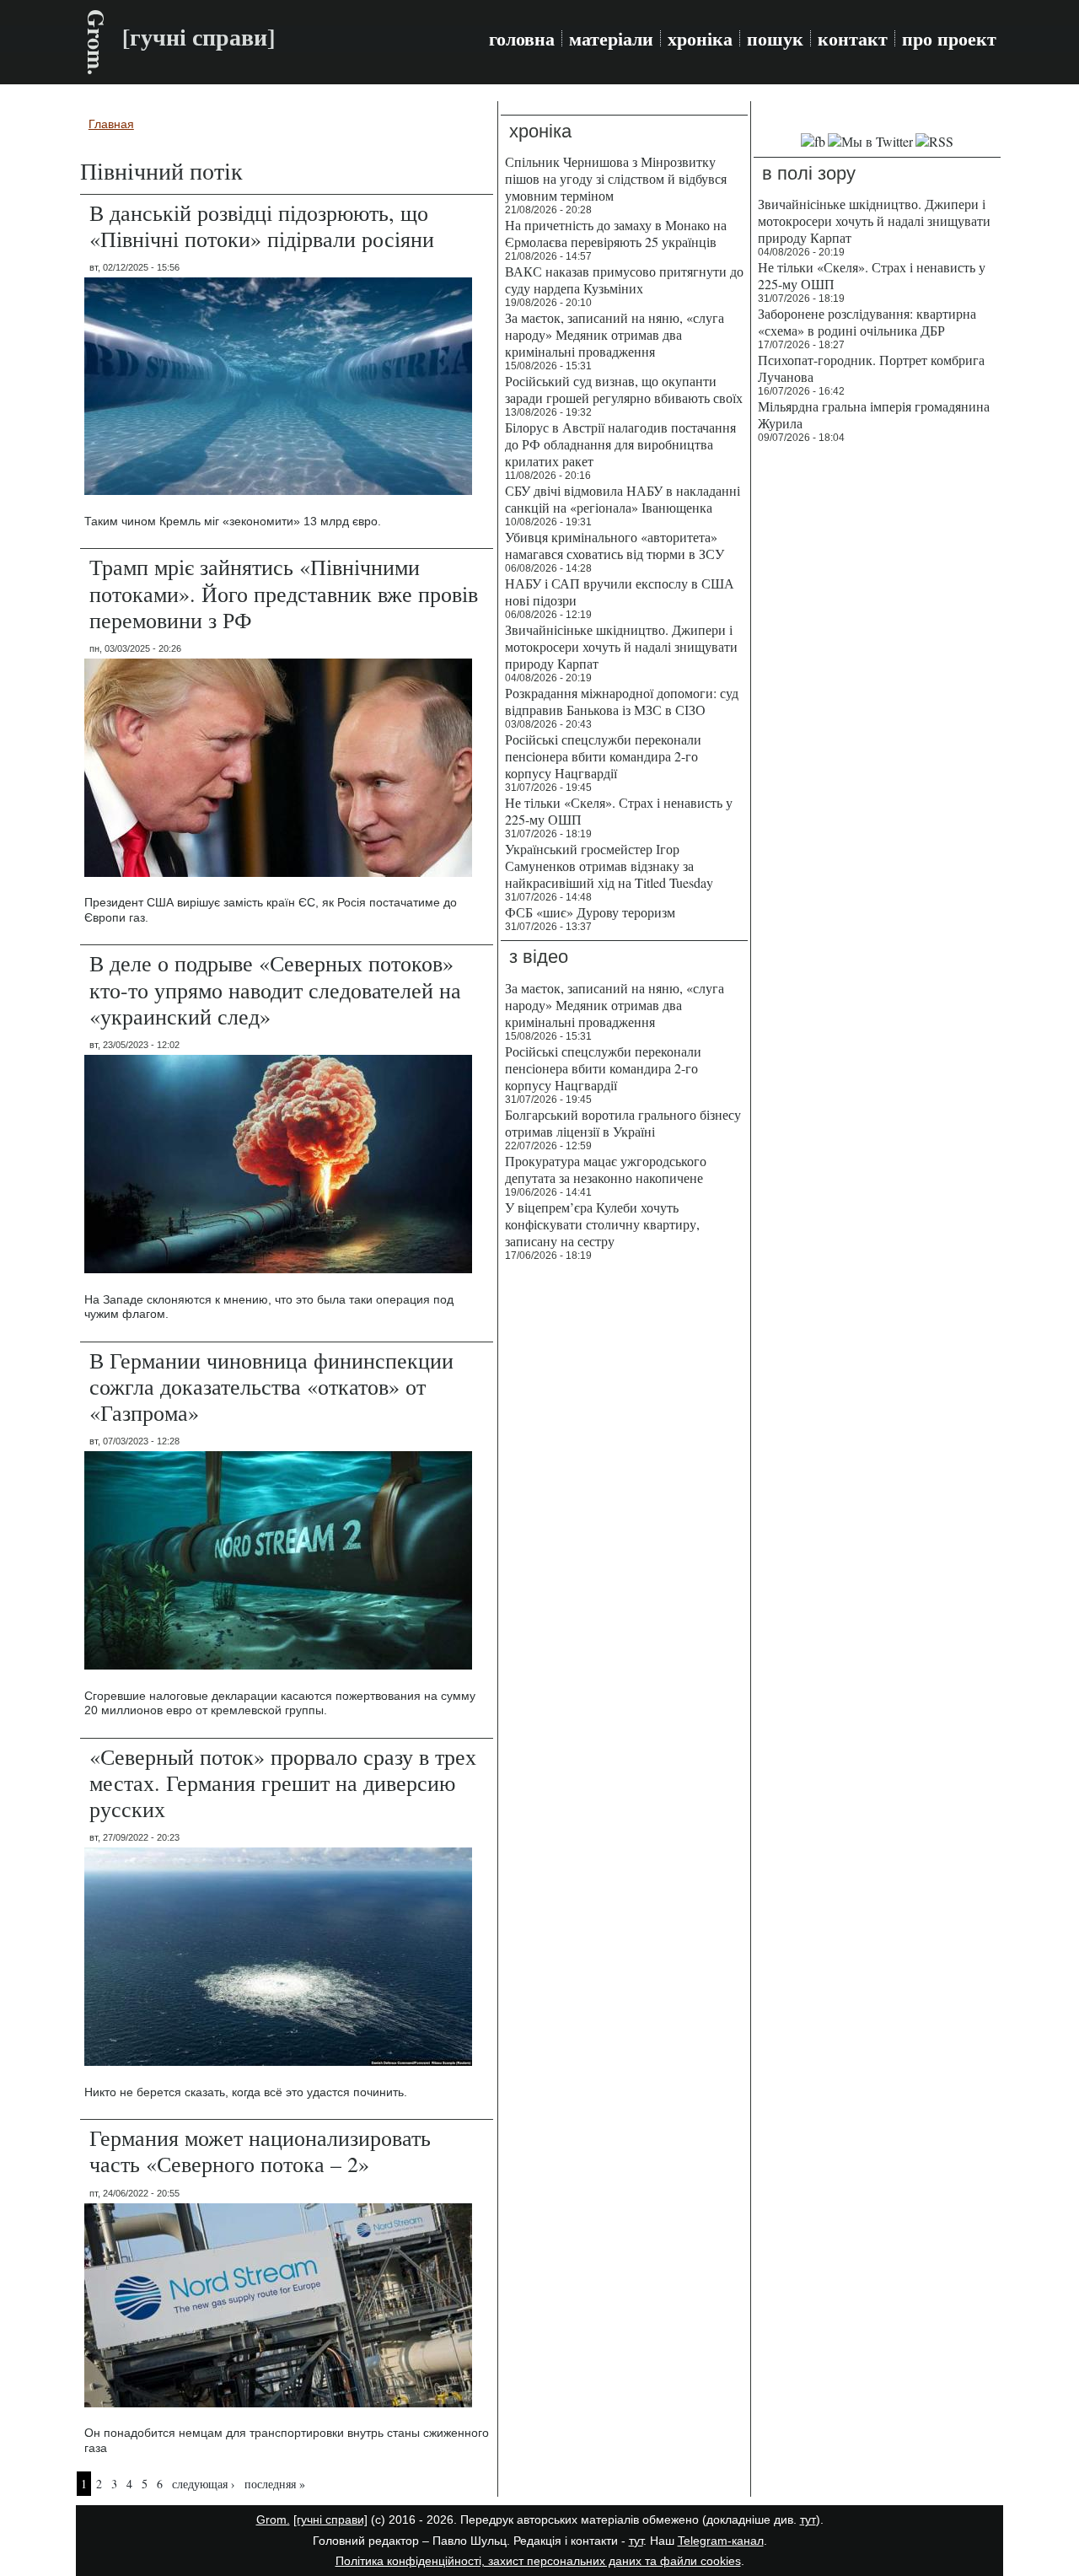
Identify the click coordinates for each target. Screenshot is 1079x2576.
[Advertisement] (877, 708)
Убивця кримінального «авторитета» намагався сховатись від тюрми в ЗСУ (615, 545)
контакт (853, 39)
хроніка (700, 39)
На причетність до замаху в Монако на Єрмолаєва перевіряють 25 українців (616, 233)
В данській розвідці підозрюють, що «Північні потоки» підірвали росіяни (262, 226)
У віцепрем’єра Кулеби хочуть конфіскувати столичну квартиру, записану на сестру (602, 1224)
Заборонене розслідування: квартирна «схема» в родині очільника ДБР (867, 322)
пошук (775, 39)
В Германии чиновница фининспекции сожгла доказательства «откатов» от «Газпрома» (271, 1386)
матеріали (611, 39)
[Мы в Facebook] (813, 141)
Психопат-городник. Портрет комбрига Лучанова (871, 368)
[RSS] (934, 141)
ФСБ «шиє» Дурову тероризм (590, 912)
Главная (111, 124)
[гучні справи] (330, 2520)
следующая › (204, 2484)
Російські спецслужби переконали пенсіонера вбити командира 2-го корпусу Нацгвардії (603, 756)
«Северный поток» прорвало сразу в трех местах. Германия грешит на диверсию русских (283, 1783)
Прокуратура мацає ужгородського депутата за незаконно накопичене (606, 1169)
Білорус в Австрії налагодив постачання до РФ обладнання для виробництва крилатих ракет (620, 444)
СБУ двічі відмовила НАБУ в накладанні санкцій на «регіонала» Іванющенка (623, 499)
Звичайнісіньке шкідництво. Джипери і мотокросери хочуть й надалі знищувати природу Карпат (621, 646)
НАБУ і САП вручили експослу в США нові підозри (620, 592)
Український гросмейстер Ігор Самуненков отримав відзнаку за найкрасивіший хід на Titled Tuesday (609, 866)
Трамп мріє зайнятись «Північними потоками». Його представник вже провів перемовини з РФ (284, 593)
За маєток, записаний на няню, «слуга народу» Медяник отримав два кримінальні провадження (615, 334)
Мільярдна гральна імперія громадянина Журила (874, 414)
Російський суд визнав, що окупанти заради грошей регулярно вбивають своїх (624, 389)
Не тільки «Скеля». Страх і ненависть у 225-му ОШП (619, 811)
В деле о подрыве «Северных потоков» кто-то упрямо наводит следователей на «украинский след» (275, 989)
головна (522, 39)
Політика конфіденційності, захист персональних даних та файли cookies (538, 2561)
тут (808, 2520)
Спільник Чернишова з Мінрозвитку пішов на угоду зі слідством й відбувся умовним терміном (616, 178)
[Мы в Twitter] (870, 141)
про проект (949, 39)
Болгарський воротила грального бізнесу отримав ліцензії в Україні (623, 1123)
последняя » (275, 2484)
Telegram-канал (721, 2541)
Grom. (97, 42)
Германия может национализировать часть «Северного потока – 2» (260, 2151)
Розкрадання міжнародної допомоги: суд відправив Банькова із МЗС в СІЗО (622, 701)
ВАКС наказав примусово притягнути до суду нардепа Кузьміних (624, 280)
